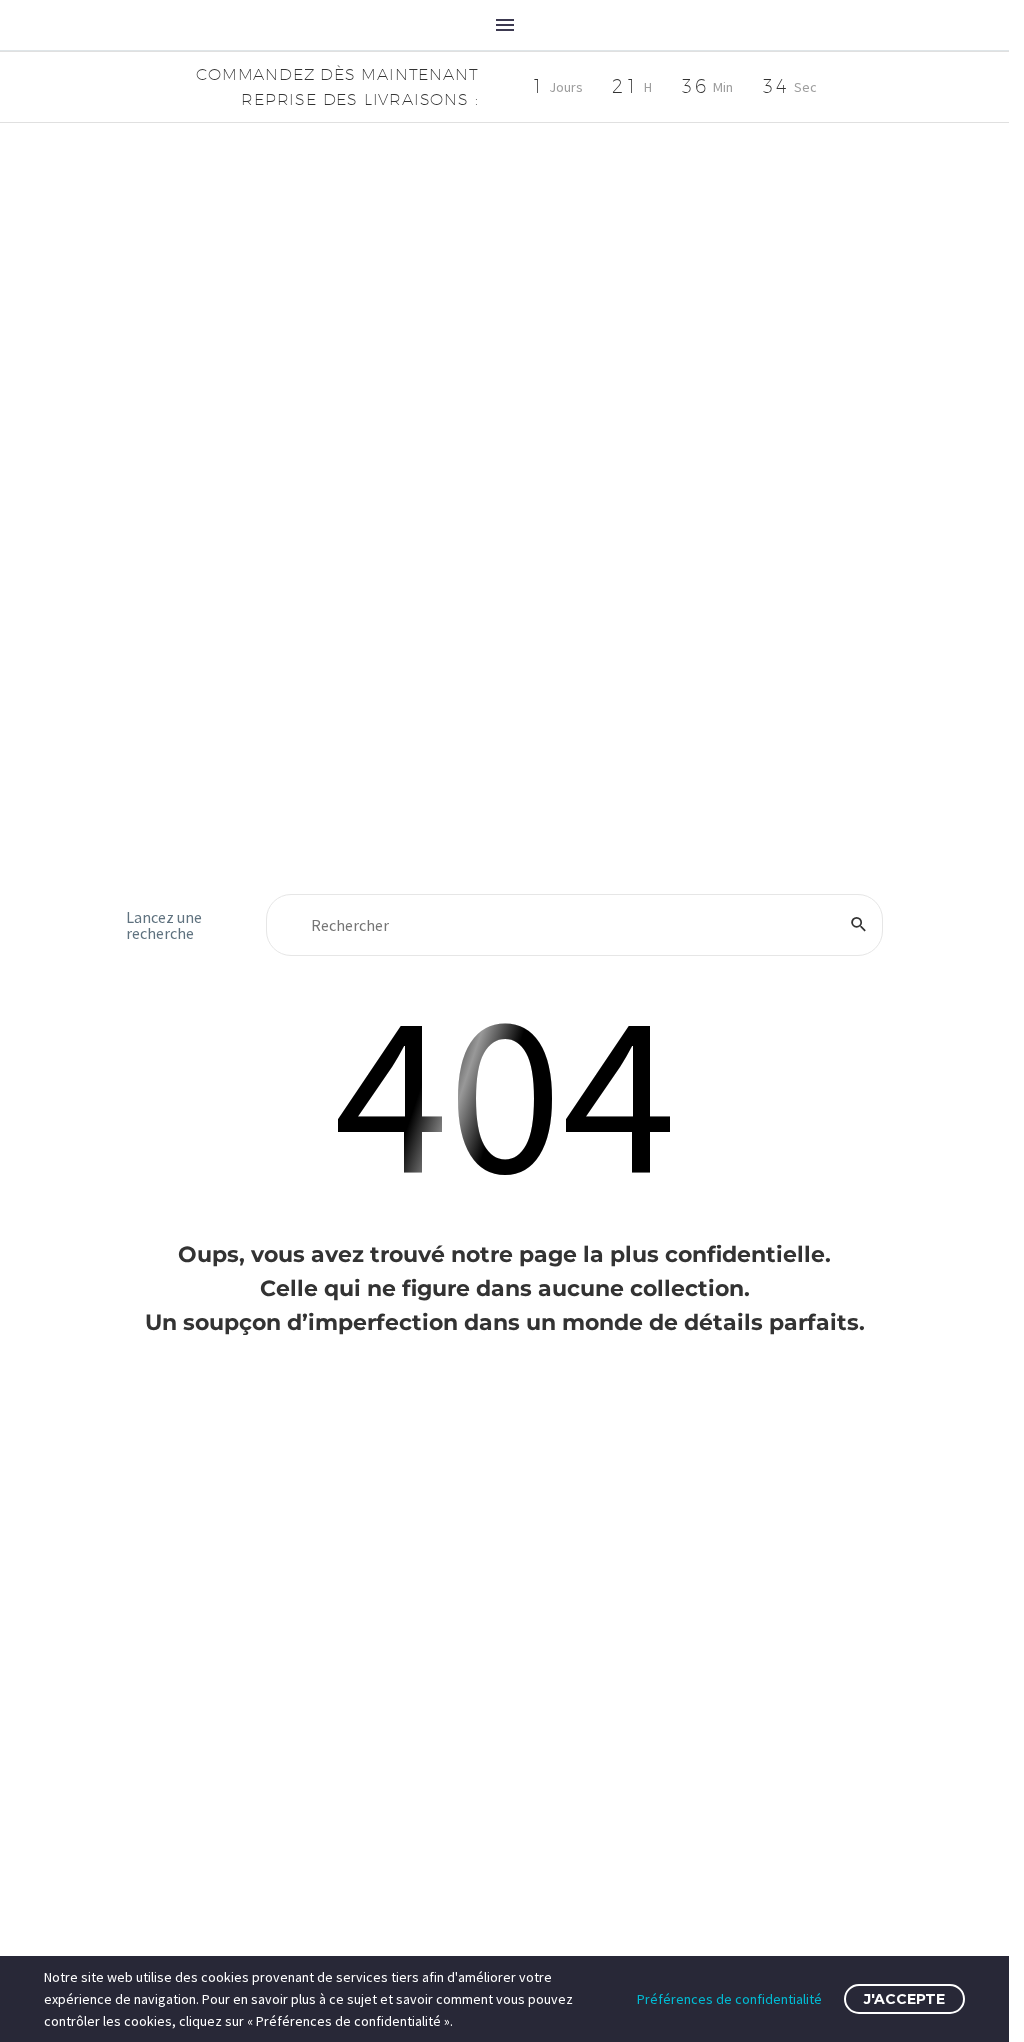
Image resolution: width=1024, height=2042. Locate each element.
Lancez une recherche (164, 925)
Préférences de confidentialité (729, 1999)
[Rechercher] (859, 925)
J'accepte (904, 1999)
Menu (505, 25)
